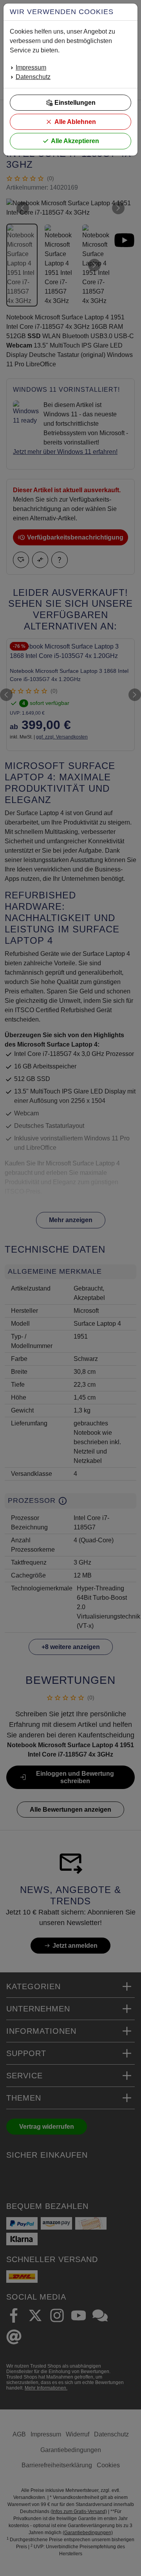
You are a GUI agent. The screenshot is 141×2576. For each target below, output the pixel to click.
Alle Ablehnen (75, 122)
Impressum (31, 67)
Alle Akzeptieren (75, 141)
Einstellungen (75, 103)
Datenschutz (33, 77)
